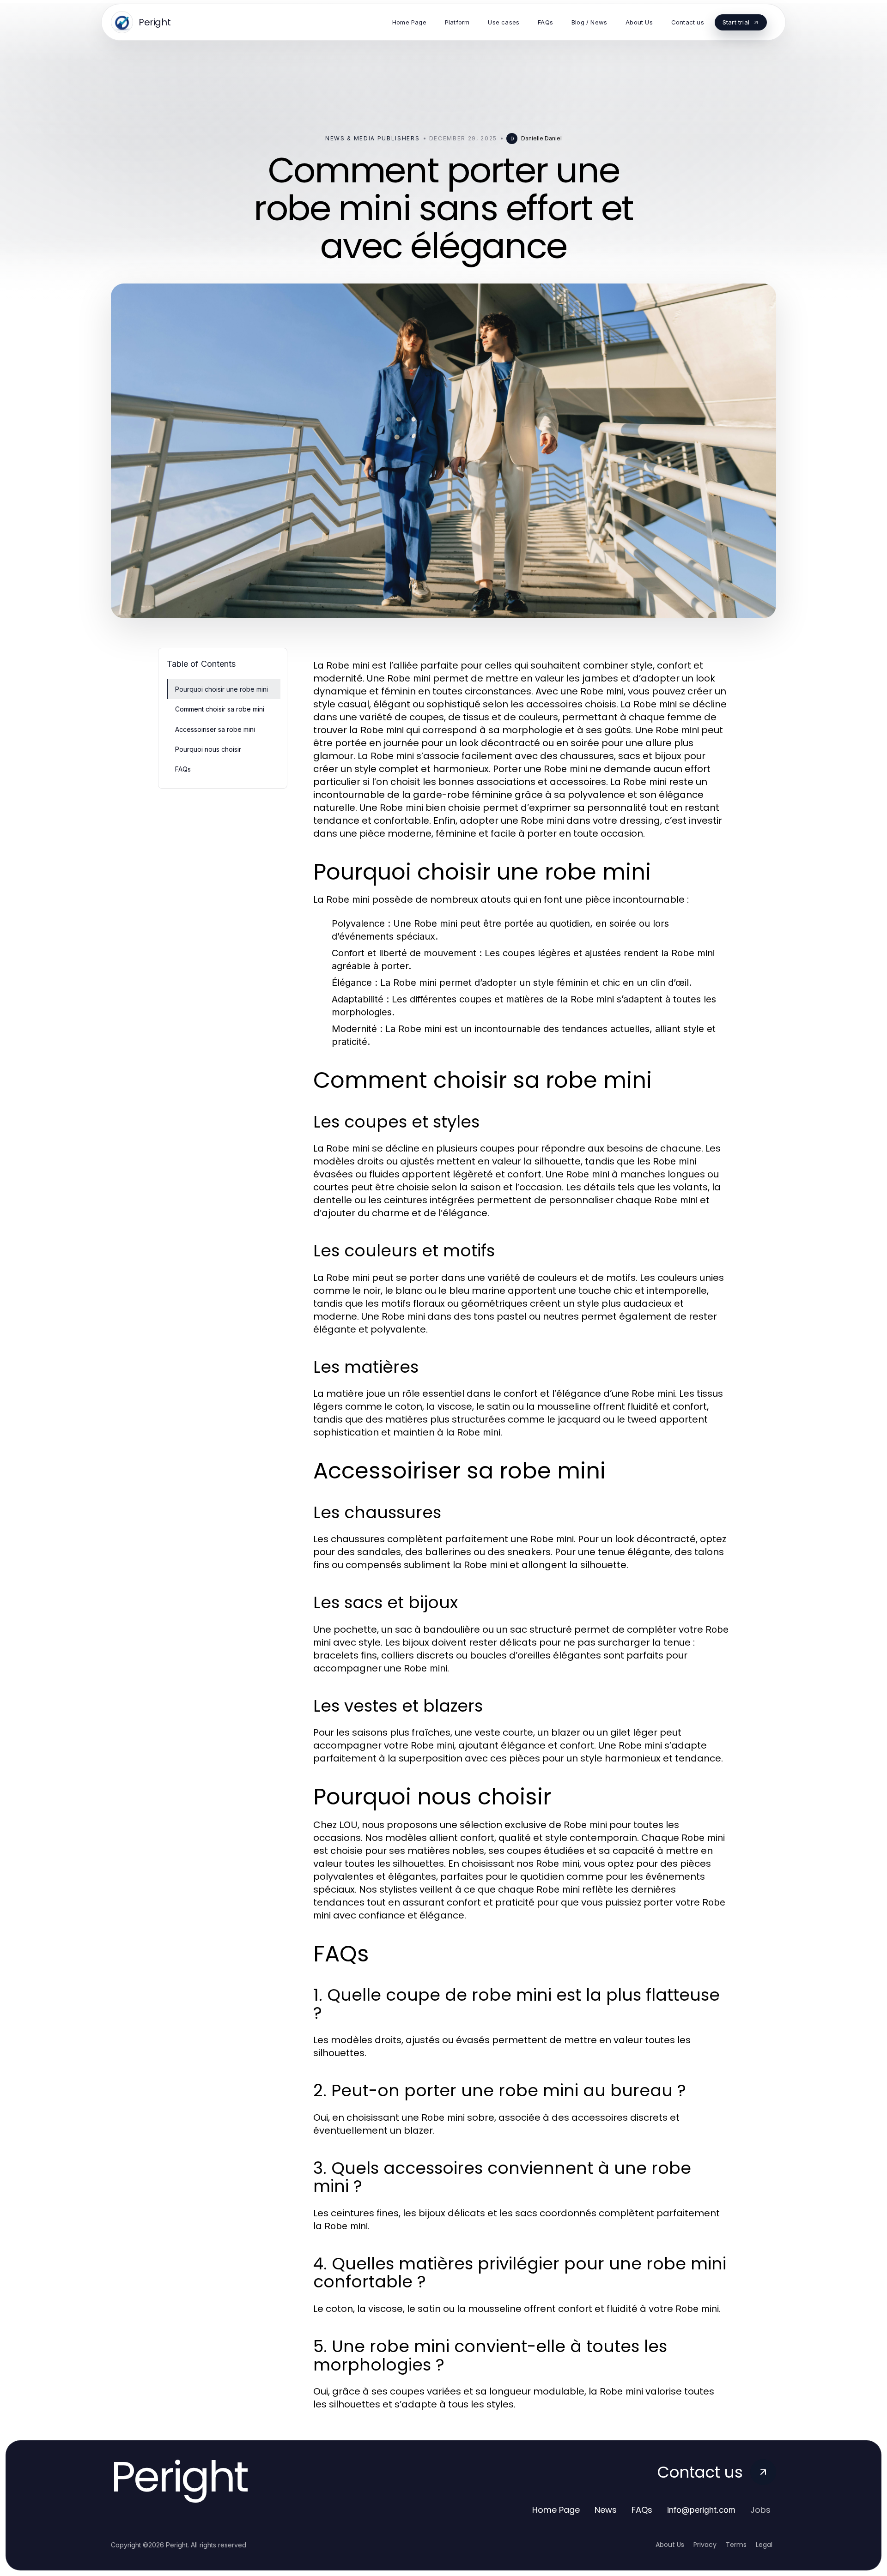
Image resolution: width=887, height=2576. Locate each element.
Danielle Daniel (541, 138)
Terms (736, 2545)
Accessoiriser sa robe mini (215, 729)
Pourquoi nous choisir (208, 749)
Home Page (556, 2510)
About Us (670, 2545)
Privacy (705, 2545)
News (606, 2510)
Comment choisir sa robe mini (220, 709)
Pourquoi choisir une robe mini (222, 689)
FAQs (183, 769)
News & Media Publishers (373, 138)
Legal (764, 2545)
